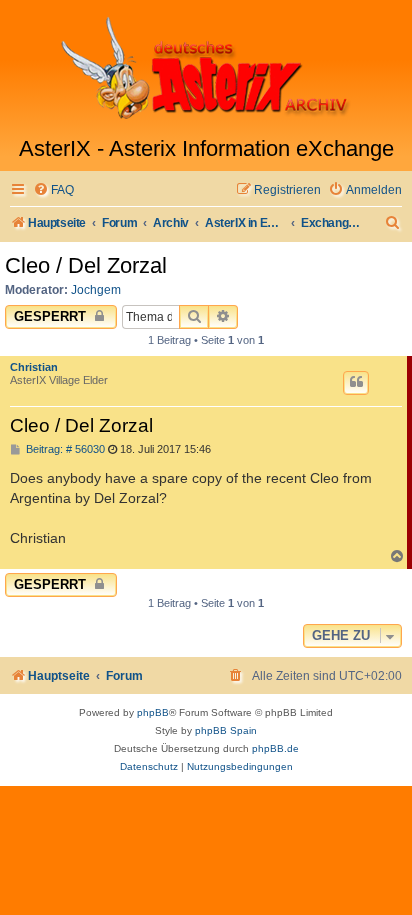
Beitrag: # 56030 (64, 449)
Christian (34, 367)
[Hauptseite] (206, 68)
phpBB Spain (226, 730)
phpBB (153, 712)
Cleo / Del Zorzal (86, 265)
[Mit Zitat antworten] (356, 383)
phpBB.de (275, 748)
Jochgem (96, 290)
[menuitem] (53, 190)
